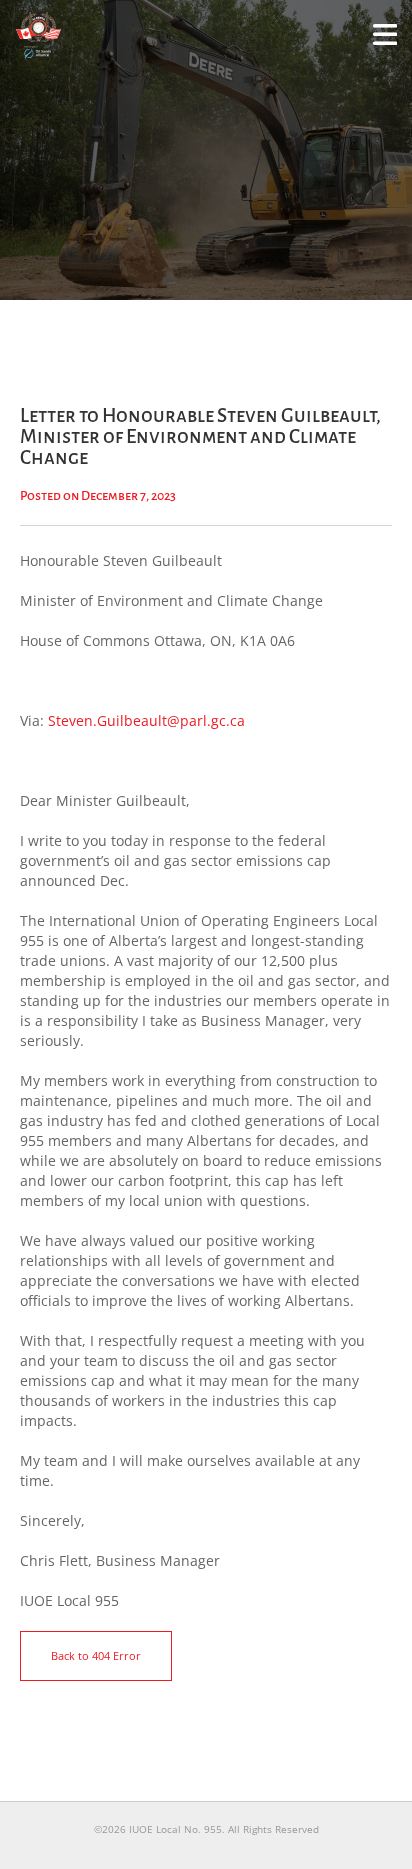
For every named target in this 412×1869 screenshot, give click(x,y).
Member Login (385, 45)
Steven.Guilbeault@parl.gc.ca (146, 720)
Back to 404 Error (96, 1655)
